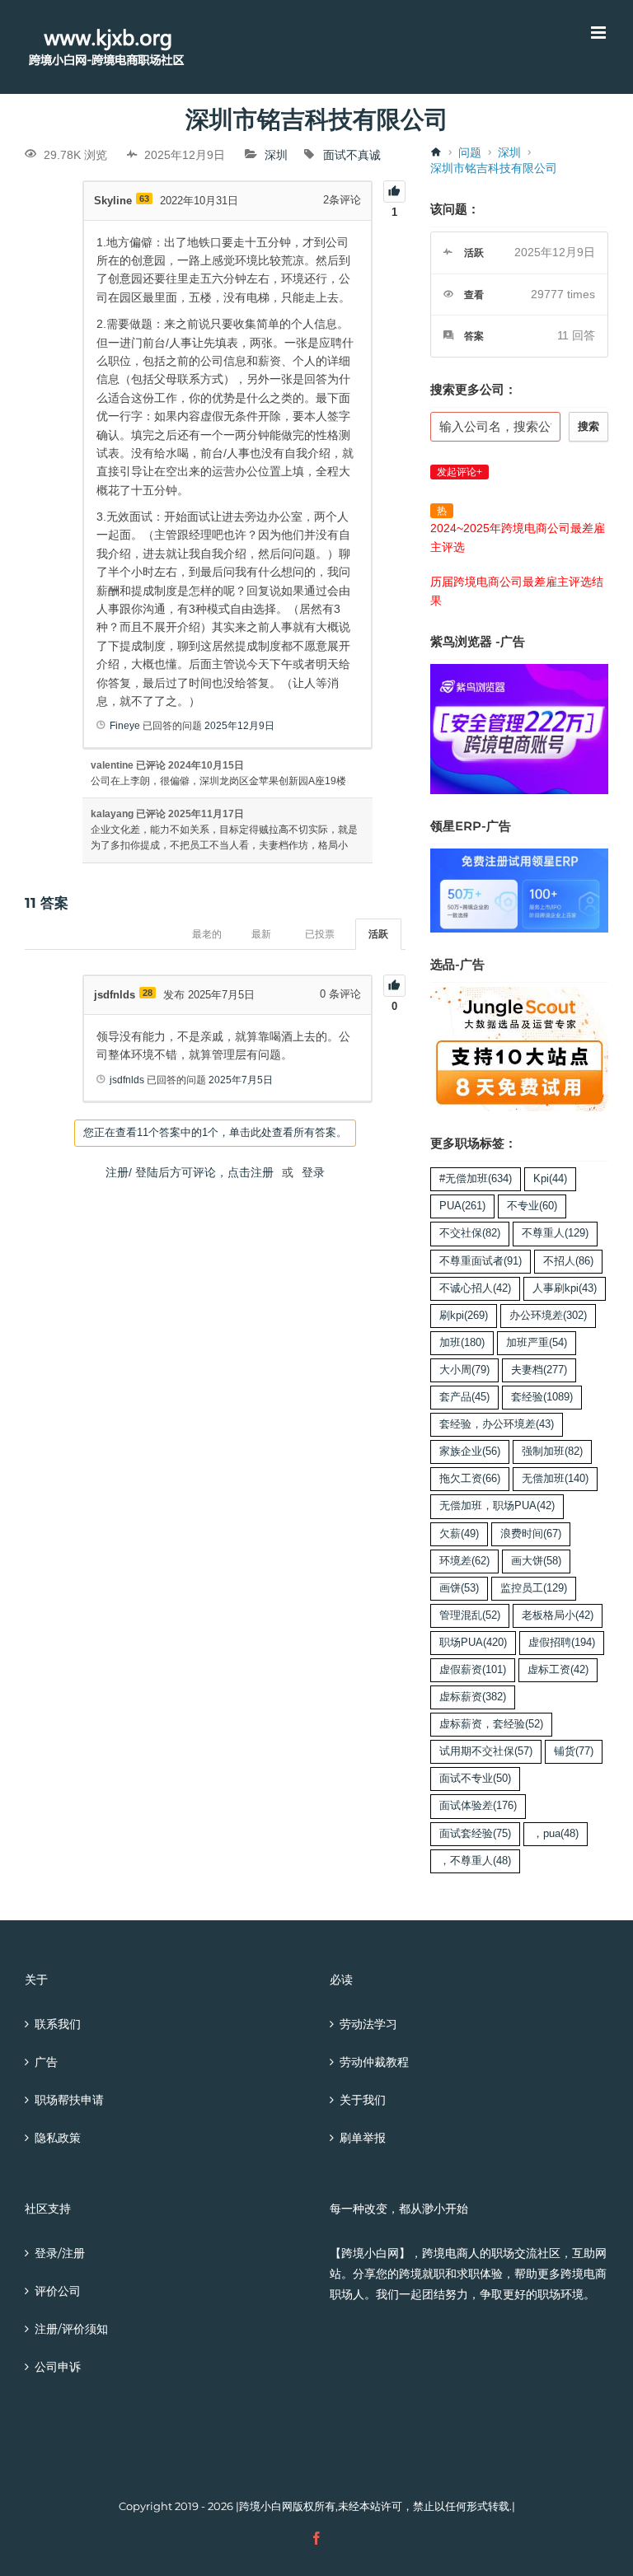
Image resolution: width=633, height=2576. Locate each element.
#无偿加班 (476, 1179)
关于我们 (363, 2100)
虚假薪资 (473, 1670)
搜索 (588, 426)
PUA (462, 1206)
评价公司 (58, 2291)
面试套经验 (475, 1834)
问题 (470, 152)
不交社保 (470, 1233)
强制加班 (552, 1452)
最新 (261, 934)
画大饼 (536, 1561)
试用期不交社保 (486, 1751)
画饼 (459, 1588)
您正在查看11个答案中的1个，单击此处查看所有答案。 (215, 1132)
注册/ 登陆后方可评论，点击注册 (190, 1172)
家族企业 (470, 1452)
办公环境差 (548, 1316)
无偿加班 (555, 1479)
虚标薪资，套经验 (491, 1724)
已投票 (320, 934)
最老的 (207, 934)
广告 (46, 2062)
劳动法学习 (368, 2024)
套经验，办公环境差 (497, 1424)
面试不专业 (475, 1779)
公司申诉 (58, 2367)
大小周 (464, 1370)
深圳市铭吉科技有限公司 (494, 168)
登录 (313, 1172)
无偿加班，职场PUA (497, 1506)
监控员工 (534, 1588)
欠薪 (459, 1534)
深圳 (276, 155)
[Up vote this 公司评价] (394, 192)
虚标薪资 (473, 1697)
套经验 (542, 1397)
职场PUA (473, 1643)
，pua (556, 1834)
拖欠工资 (470, 1479)
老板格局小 (558, 1615)
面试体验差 (478, 1806)
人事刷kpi (565, 1288)
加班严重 (537, 1343)
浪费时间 (531, 1534)
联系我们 (58, 2024)
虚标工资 (558, 1670)
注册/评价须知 (71, 2329)
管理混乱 (470, 1615)
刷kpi (464, 1316)
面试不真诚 (352, 155)
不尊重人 (555, 1233)
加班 (462, 1343)
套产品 (464, 1397)
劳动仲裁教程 (374, 2062)
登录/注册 (60, 2253)
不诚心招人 (475, 1288)
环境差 (464, 1561)
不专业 (532, 1206)
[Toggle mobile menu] (600, 33)
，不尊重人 (475, 1861)
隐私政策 (58, 2138)
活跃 (378, 934)
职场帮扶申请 (69, 2100)
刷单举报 (363, 2138)
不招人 (568, 1261)
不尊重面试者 (481, 1261)
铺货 (574, 1751)
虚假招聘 (562, 1643)
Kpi (550, 1179)
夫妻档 (539, 1370)
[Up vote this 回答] (394, 986)
